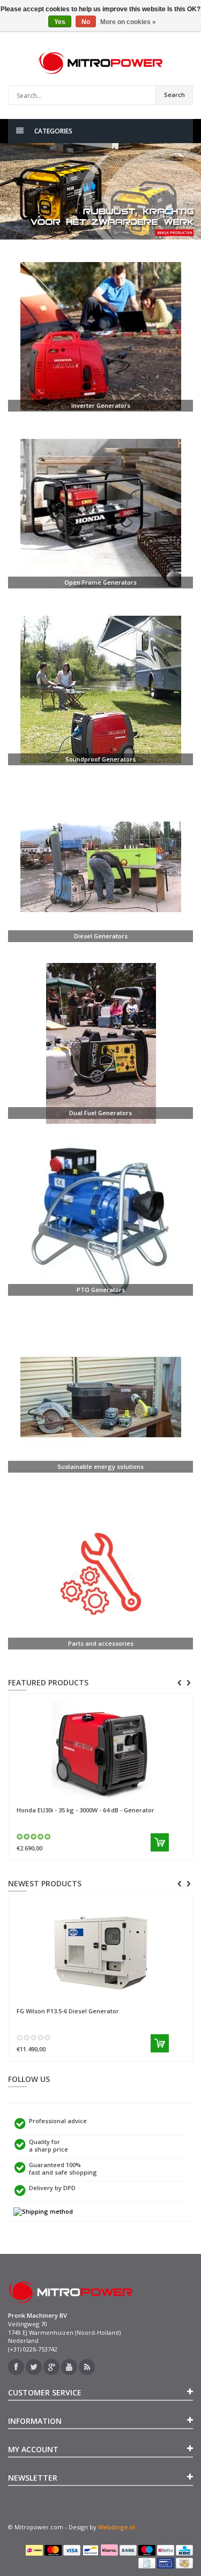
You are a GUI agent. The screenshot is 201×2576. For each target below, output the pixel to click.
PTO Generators (101, 1290)
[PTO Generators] (100, 1220)
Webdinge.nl (117, 2527)
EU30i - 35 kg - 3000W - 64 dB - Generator (85, 1810)
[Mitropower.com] (100, 63)
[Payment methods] (34, 2550)
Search (174, 95)
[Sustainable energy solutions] (100, 1397)
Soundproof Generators (100, 759)
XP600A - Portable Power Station (78, 1909)
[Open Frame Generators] (100, 513)
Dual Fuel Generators (100, 1113)
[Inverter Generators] (100, 336)
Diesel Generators (101, 936)
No (86, 22)
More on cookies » (128, 22)
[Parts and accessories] (100, 1574)
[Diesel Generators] (100, 867)
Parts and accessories (101, 1643)
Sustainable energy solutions (100, 1466)
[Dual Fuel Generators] (100, 1043)
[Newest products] (87, 2367)
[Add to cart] (160, 1842)
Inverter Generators (101, 405)
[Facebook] (16, 2367)
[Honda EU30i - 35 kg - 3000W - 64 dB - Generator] (100, 1750)
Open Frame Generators (100, 582)
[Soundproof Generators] (100, 690)
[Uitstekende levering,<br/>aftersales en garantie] (100, 2212)
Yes (60, 22)
